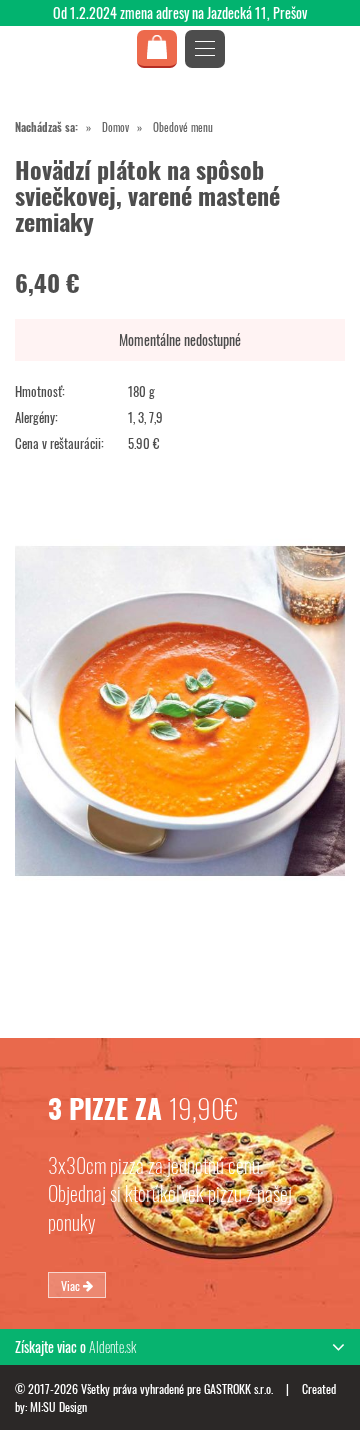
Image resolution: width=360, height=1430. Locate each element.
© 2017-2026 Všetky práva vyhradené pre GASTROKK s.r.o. (145, 1388)
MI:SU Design (58, 1406)
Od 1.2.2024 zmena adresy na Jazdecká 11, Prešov (180, 12)
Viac (72, 1284)
